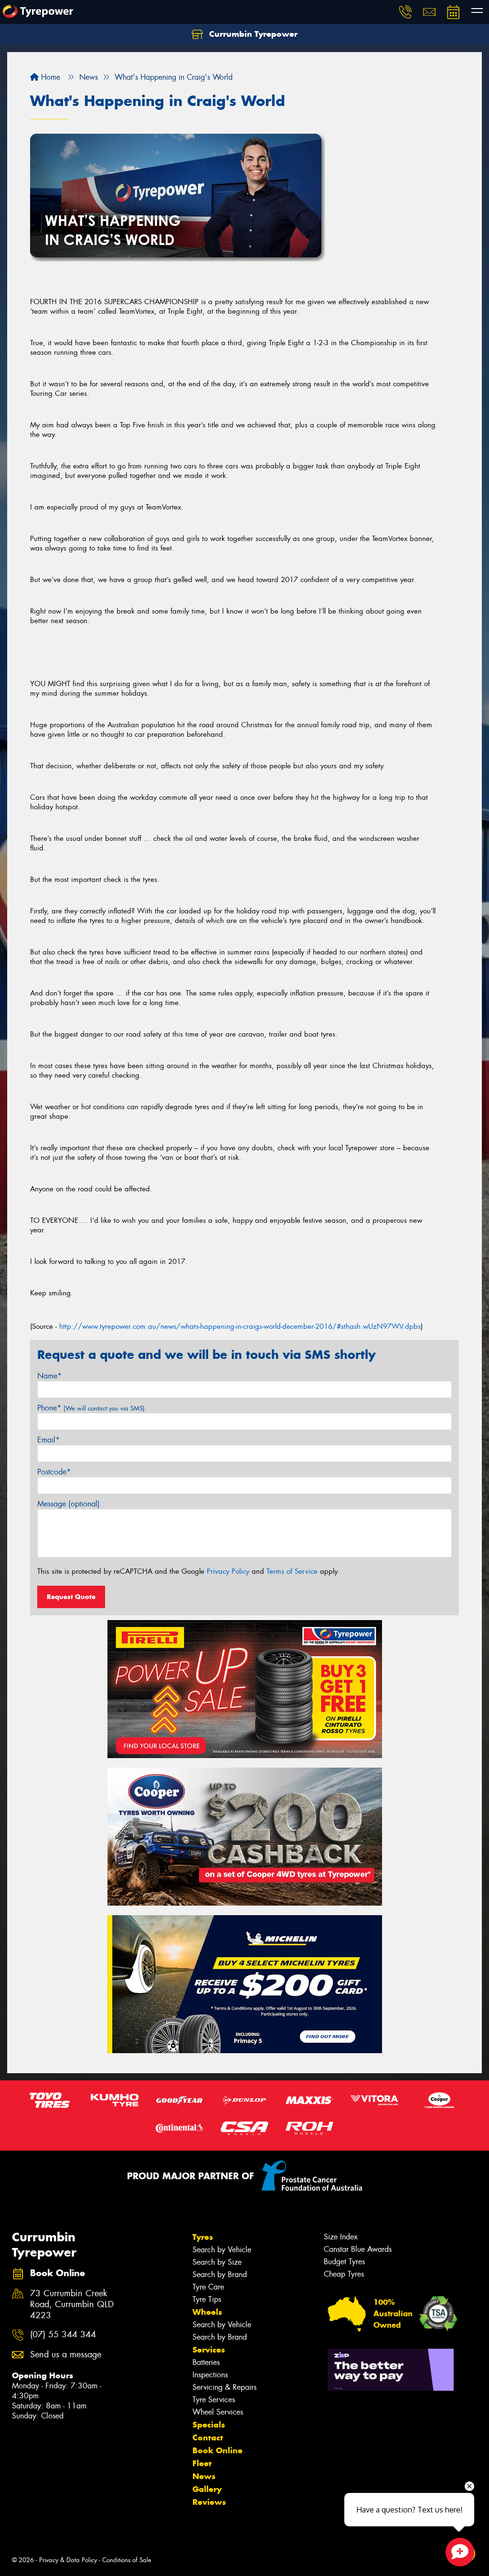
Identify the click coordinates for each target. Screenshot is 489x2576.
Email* (48, 1440)
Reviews (209, 2502)
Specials (209, 2425)
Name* (49, 1376)
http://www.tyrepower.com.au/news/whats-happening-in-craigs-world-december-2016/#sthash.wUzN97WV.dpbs (240, 1326)
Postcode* (54, 1472)
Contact (208, 2438)
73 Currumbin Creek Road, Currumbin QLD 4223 (72, 2305)
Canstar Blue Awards (358, 2249)
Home (49, 77)
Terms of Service (292, 1571)
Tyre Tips (207, 2299)
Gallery (207, 2489)
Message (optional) (69, 1504)
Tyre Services (214, 2400)
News (204, 2476)
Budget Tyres (344, 2262)
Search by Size (217, 2262)
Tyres (203, 2237)
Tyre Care (208, 2287)
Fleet (202, 2463)
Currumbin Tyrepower (252, 34)
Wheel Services (218, 2412)
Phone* (91, 1408)
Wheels (207, 2312)
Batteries (206, 2362)
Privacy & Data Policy (68, 2560)
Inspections (210, 2375)
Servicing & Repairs (224, 2387)
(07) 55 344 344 (63, 2335)
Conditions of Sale (127, 2560)
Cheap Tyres (344, 2274)
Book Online (218, 2450)
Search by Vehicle (222, 2250)
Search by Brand (220, 2274)
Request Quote (71, 1597)
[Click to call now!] (405, 12)
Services (209, 2350)
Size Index (341, 2237)
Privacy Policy (228, 1571)
